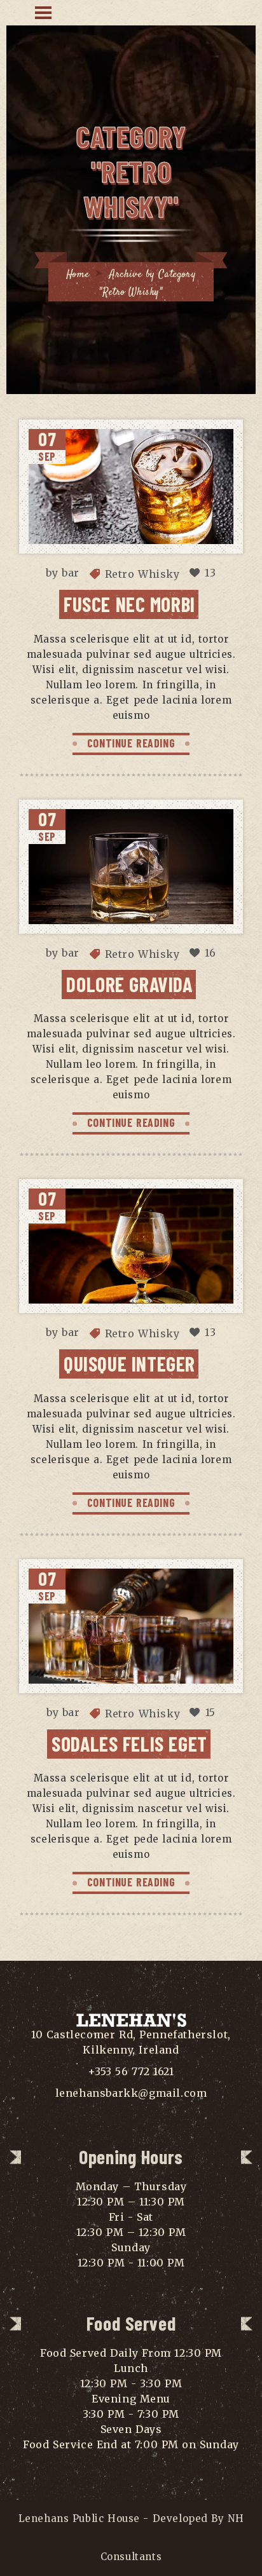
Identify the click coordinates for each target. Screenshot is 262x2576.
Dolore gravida (129, 984)
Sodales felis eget (129, 1743)
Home (78, 275)
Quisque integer (129, 1363)
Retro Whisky (142, 574)
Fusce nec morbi (129, 604)
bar (71, 573)
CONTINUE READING (131, 743)
